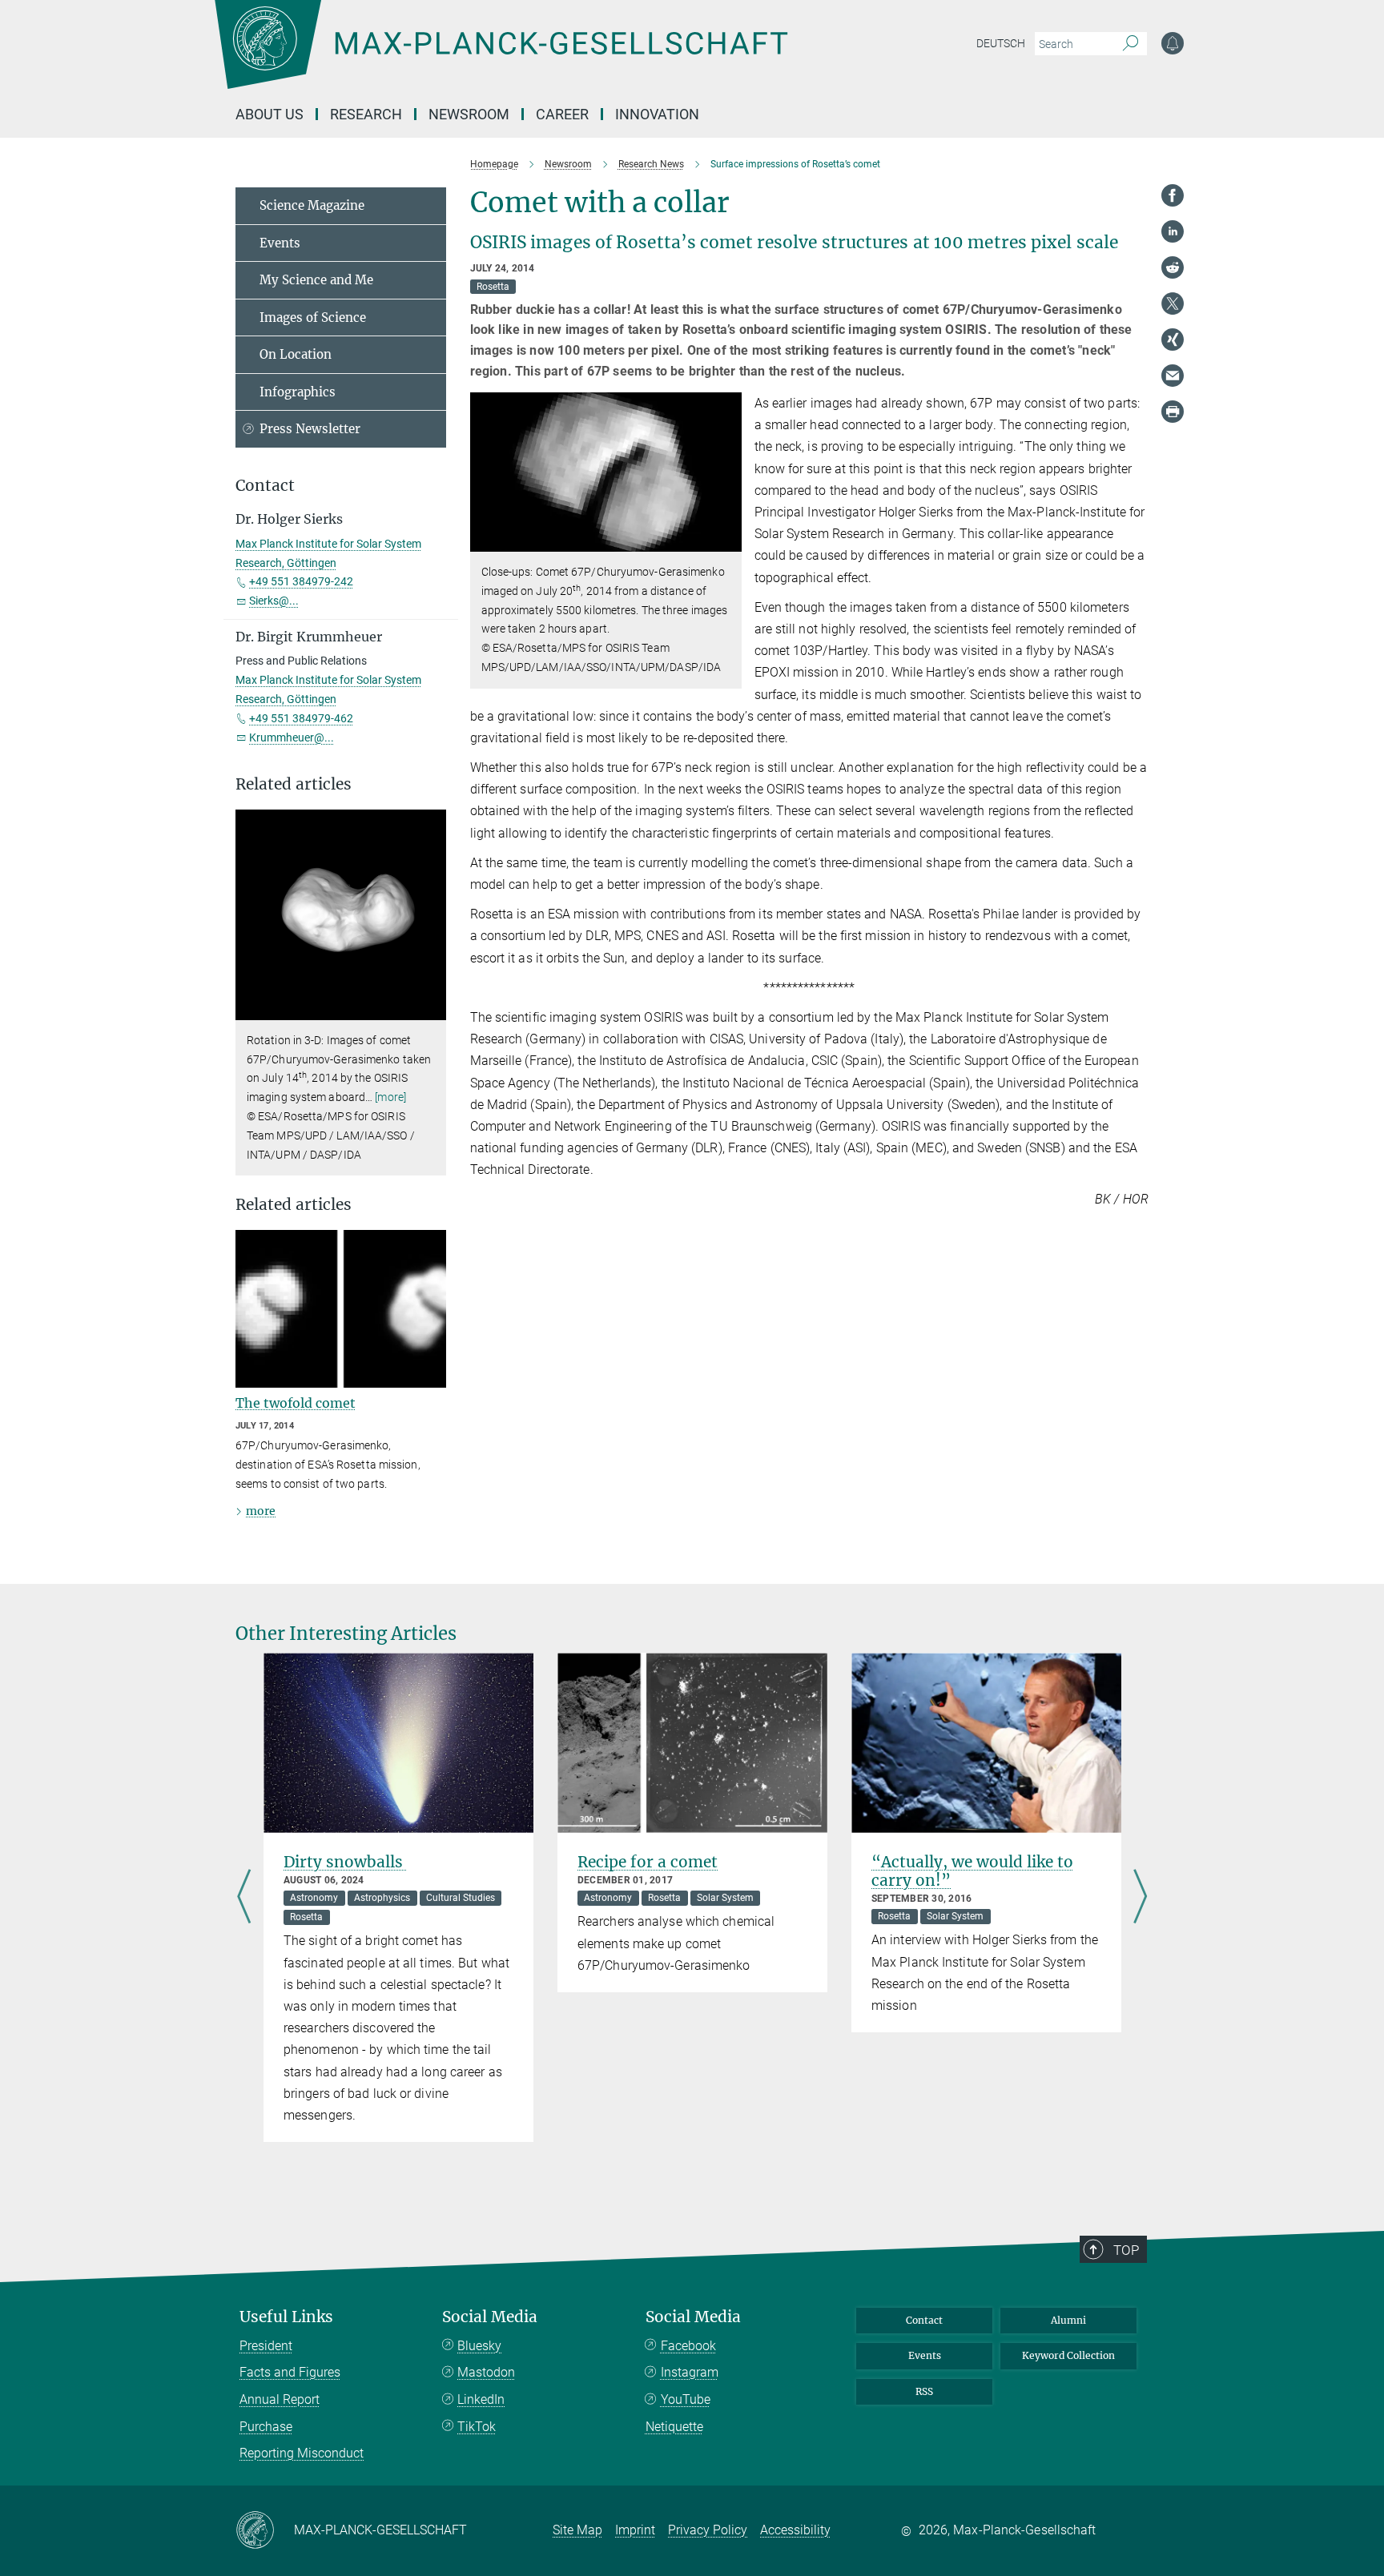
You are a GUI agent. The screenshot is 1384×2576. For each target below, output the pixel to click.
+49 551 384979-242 (301, 581)
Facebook (688, 2346)
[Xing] (1173, 340)
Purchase (266, 2427)
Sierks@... (274, 601)
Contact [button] (265, 486)
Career (562, 114)
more (261, 1511)
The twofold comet (296, 1403)
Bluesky (479, 2346)
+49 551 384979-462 (301, 718)
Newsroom (469, 114)
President (266, 2346)
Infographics (298, 392)
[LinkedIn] (1173, 231)
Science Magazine (312, 205)
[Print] (1173, 412)
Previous (244, 1897)
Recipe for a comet (648, 1862)
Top (1126, 2250)
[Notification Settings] (1173, 43)
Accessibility (795, 2530)
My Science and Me (316, 280)
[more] (390, 1097)
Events (280, 243)
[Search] (1131, 44)
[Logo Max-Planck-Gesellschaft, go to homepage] (501, 56)
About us (270, 114)
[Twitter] (1173, 303)
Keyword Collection (1068, 2355)
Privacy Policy (708, 2530)
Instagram (690, 2372)
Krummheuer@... (292, 737)
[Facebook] (1173, 195)
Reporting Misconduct (302, 2453)
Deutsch (1001, 43)
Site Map (577, 2530)
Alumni (1068, 2320)
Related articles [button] (294, 784)
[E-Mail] (1173, 376)
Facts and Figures (290, 2372)
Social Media (490, 2317)
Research (366, 114)
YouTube (686, 2399)
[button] (728, 540)
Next (1140, 1897)
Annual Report (280, 2399)
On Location (296, 354)
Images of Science (313, 317)
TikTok (477, 2427)
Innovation (657, 114)
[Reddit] (1173, 267)
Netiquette (674, 2427)
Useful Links (286, 2317)
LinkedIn (481, 2399)
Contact (924, 2320)
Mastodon (486, 2372)
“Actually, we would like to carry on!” (972, 1871)
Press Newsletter (310, 429)
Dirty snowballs (345, 1862)
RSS (924, 2391)
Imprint (635, 2530)
